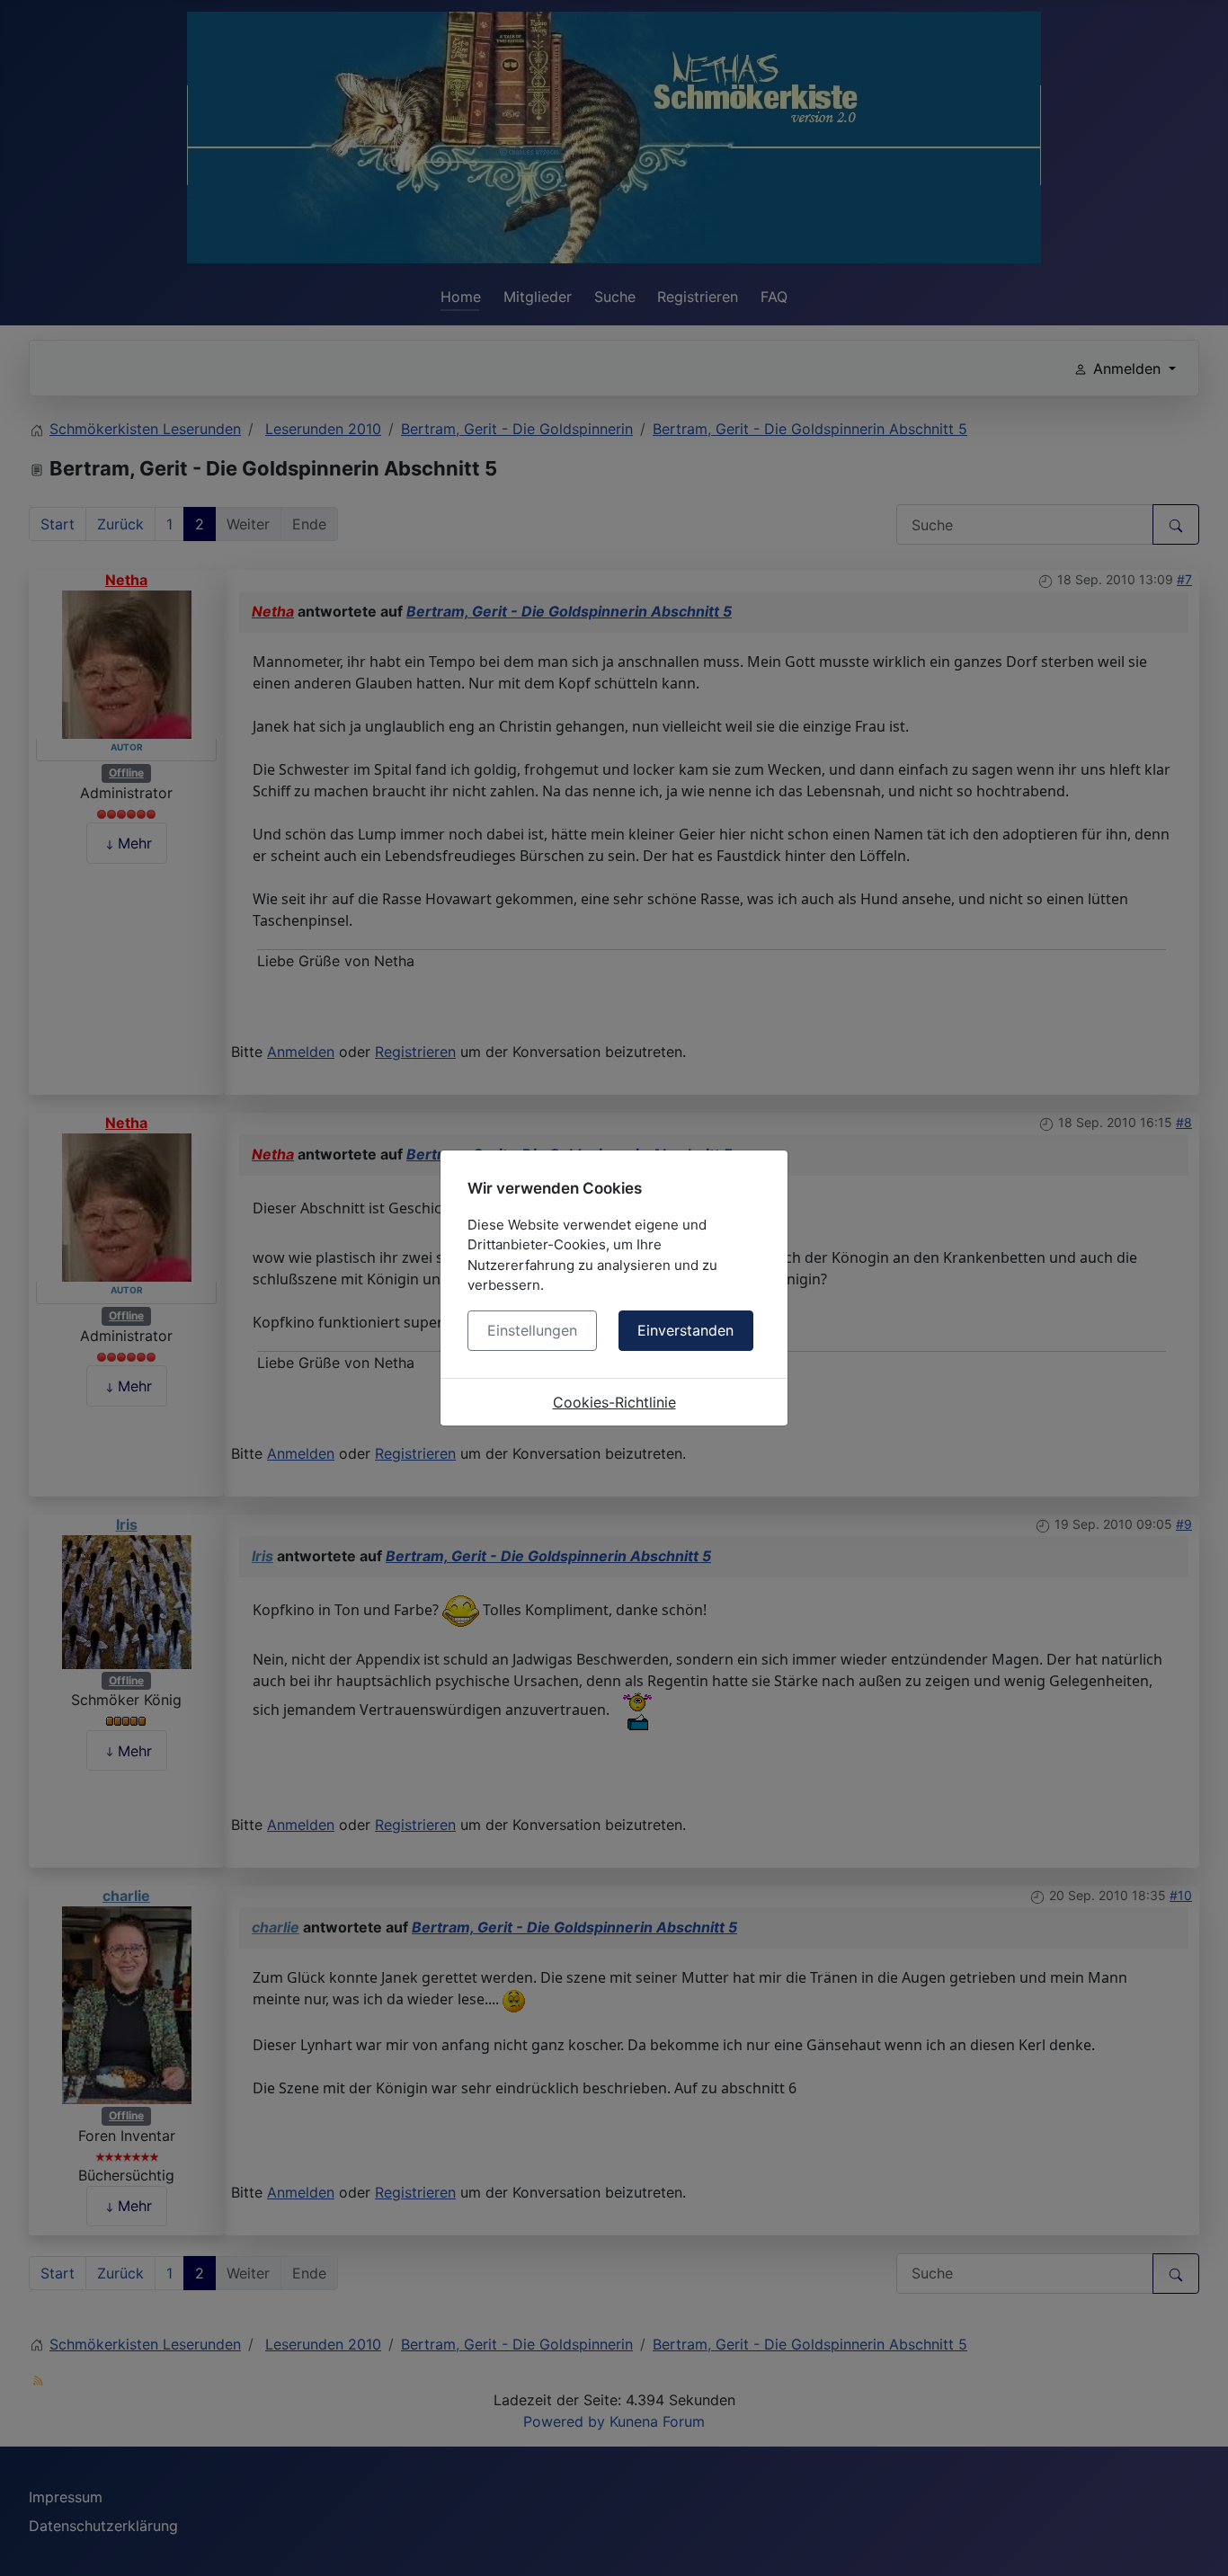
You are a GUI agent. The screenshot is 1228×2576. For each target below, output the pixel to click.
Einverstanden (685, 1330)
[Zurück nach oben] (1197, 2543)
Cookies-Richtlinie (614, 1402)
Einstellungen (532, 1330)
